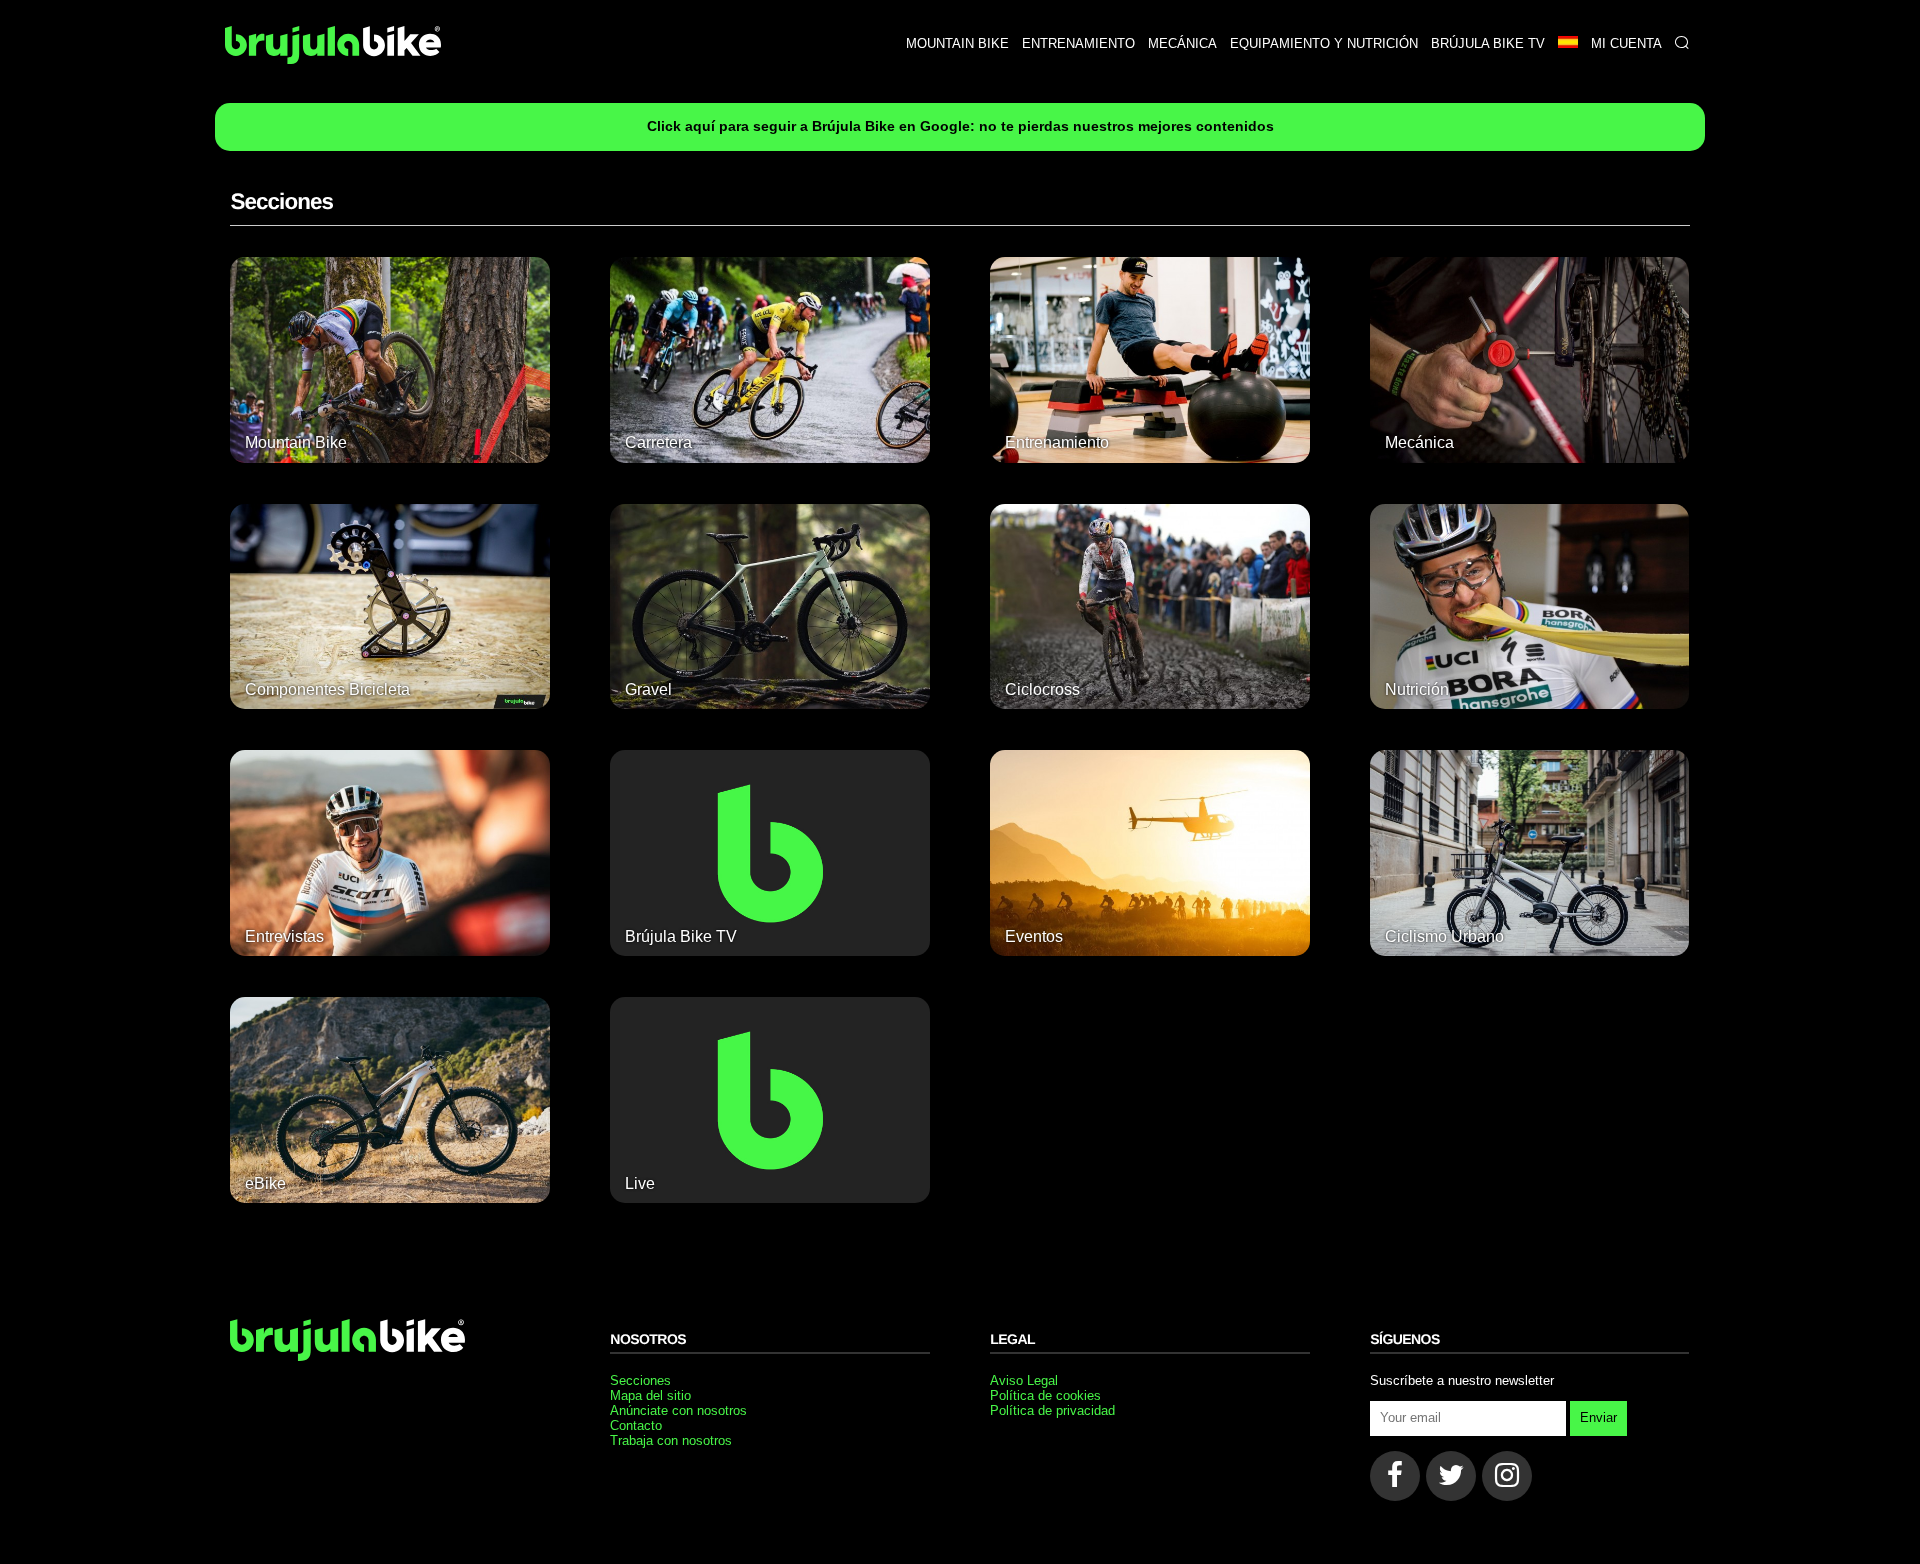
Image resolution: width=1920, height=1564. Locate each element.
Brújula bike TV (1488, 43)
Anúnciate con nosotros (678, 1410)
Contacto (636, 1425)
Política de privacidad (1052, 1410)
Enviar (1598, 1417)
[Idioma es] (1567, 43)
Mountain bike (957, 43)
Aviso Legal (1024, 1380)
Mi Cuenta (1626, 43)
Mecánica (1182, 43)
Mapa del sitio (650, 1395)
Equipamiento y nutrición (1324, 43)
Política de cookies (1045, 1395)
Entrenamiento (1078, 43)
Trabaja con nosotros (671, 1440)
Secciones (640, 1380)
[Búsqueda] (1681, 43)
